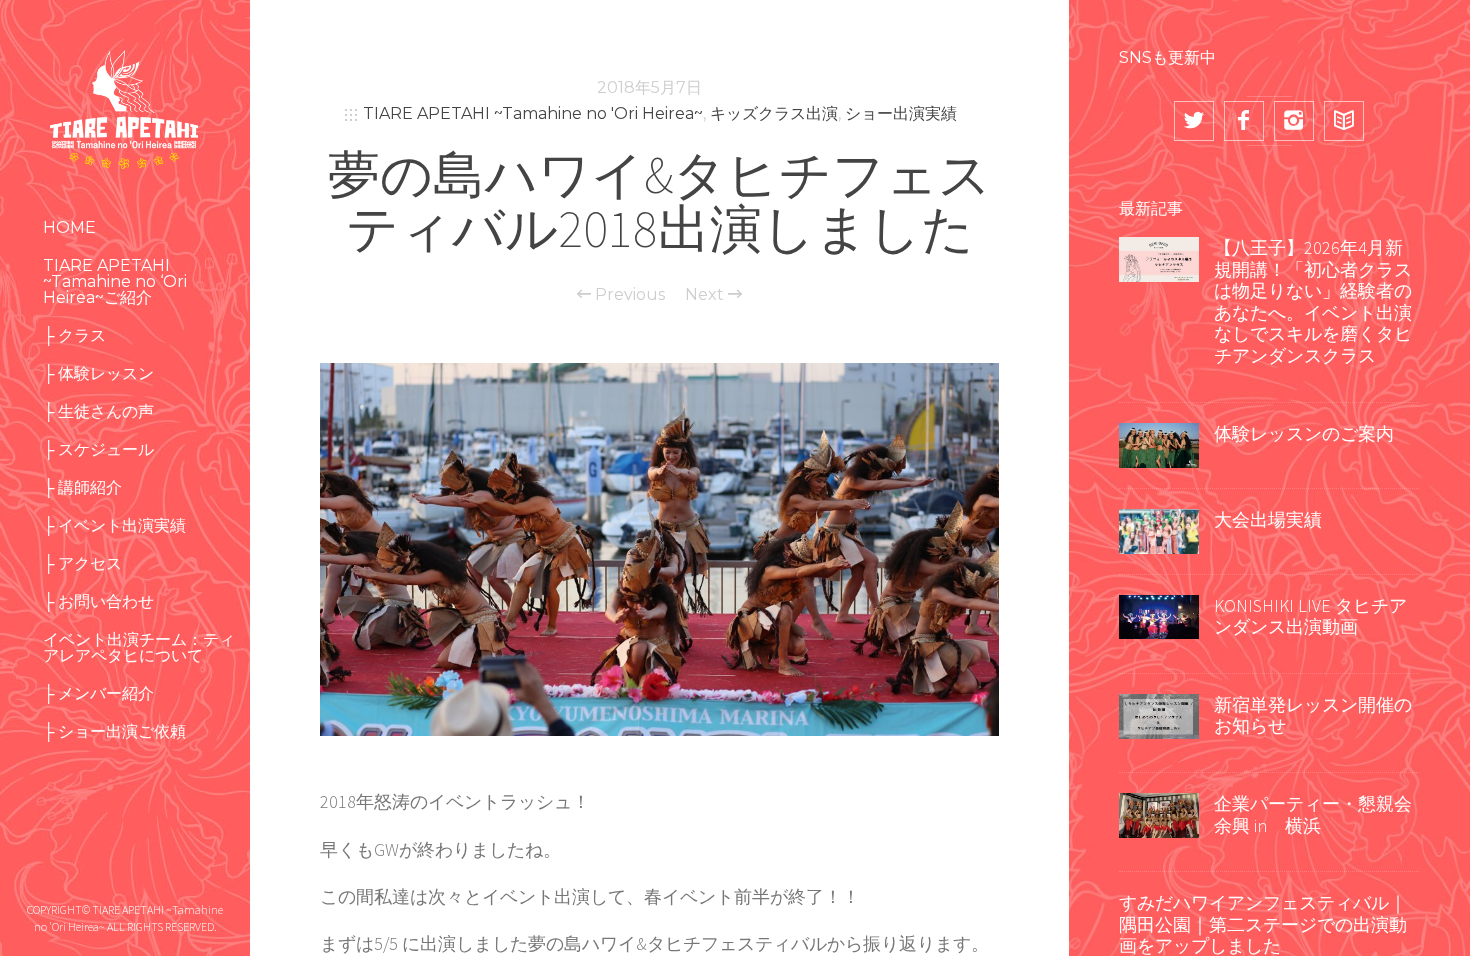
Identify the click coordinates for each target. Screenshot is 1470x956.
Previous (628, 295)
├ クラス (74, 335)
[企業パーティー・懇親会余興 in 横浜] (1159, 813)
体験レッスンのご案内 (1304, 433)
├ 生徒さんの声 (98, 411)
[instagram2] (1294, 121)
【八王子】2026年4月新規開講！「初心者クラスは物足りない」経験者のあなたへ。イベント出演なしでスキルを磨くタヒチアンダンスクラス (1313, 301)
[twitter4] (1194, 121)
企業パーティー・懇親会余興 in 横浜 (1313, 814)
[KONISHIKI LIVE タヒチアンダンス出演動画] (1159, 615)
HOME (69, 227)
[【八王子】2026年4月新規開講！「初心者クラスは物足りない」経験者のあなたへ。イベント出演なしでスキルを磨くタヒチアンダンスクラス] (1159, 257)
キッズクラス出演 (774, 113)
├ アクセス (82, 563)
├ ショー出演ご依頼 (114, 731)
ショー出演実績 (901, 113)
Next (706, 295)
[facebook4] (1244, 121)
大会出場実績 (1268, 519)
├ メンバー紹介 (98, 693)
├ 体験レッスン (98, 373)
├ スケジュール (98, 449)
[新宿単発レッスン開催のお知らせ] (1159, 714)
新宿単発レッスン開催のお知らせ (1313, 715)
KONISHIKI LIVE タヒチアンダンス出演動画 (1310, 616)
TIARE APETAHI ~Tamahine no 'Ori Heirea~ (533, 113)
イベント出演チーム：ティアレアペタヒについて (139, 647)
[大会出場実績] (1159, 529)
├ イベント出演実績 (114, 525)
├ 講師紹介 (82, 487)
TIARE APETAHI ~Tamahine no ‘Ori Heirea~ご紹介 (115, 281)
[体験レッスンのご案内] (1159, 443)
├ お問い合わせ (98, 601)
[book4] (1344, 121)
